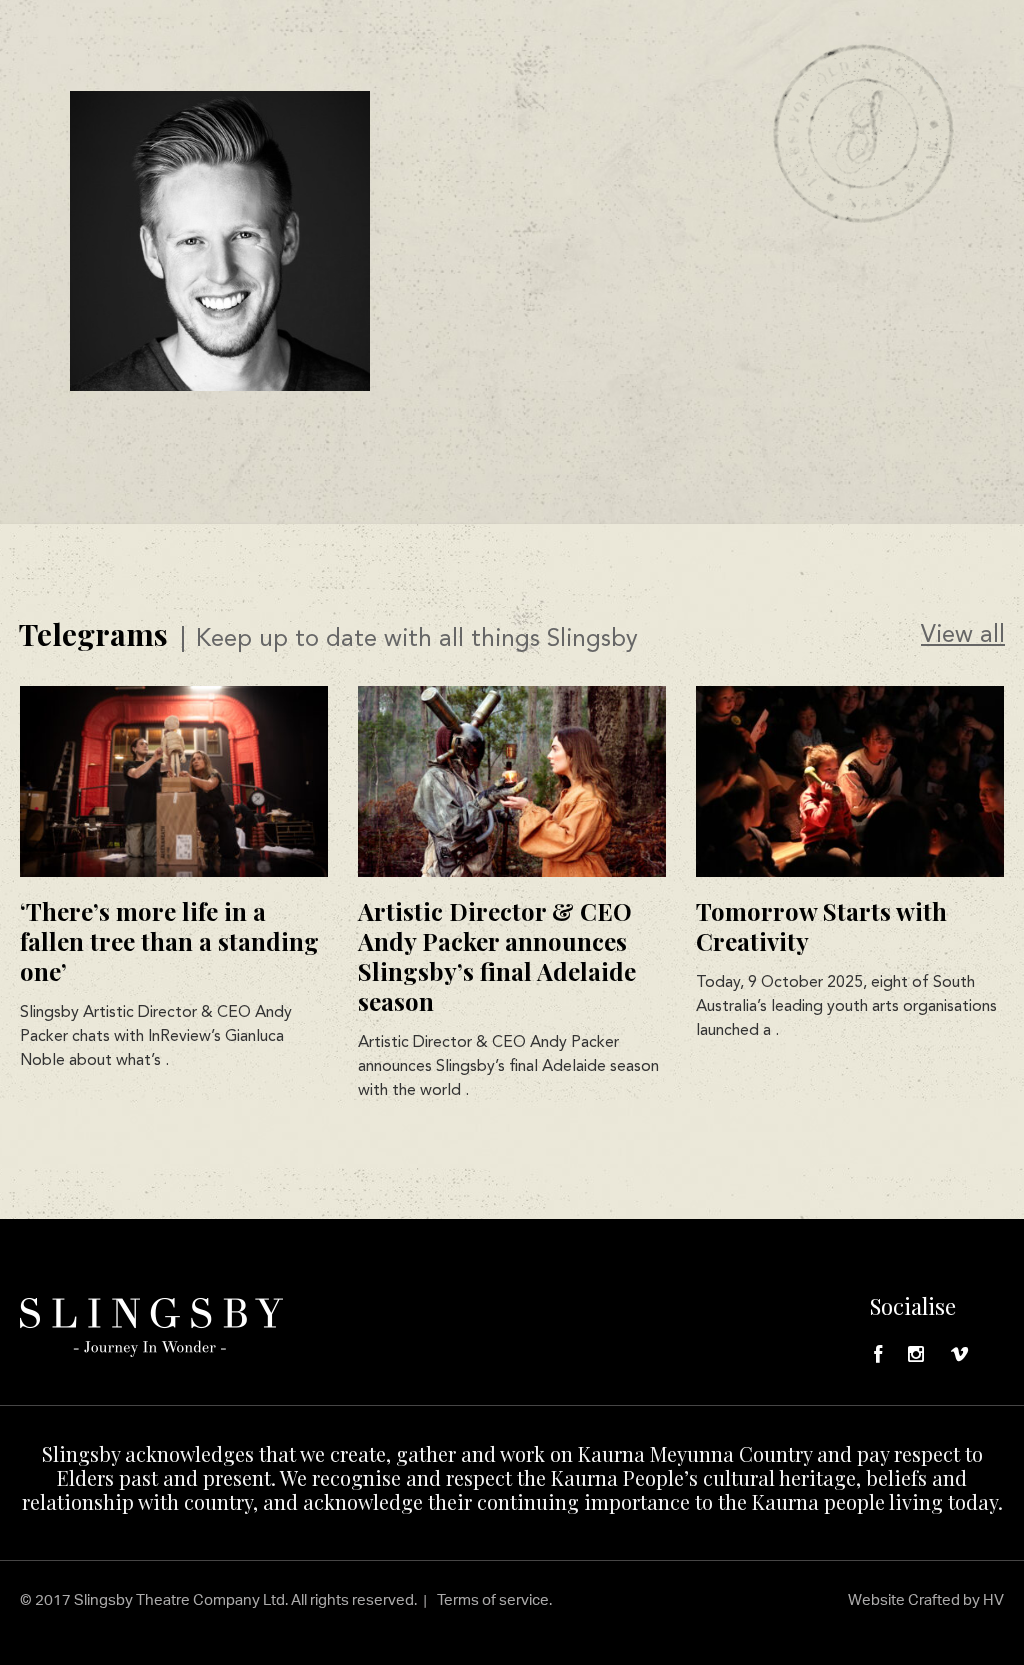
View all (963, 636)
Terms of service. (494, 1599)
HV (993, 1599)
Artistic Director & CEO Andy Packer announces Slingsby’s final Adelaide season (497, 956)
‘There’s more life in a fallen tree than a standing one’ (169, 941)
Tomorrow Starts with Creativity (821, 926)
